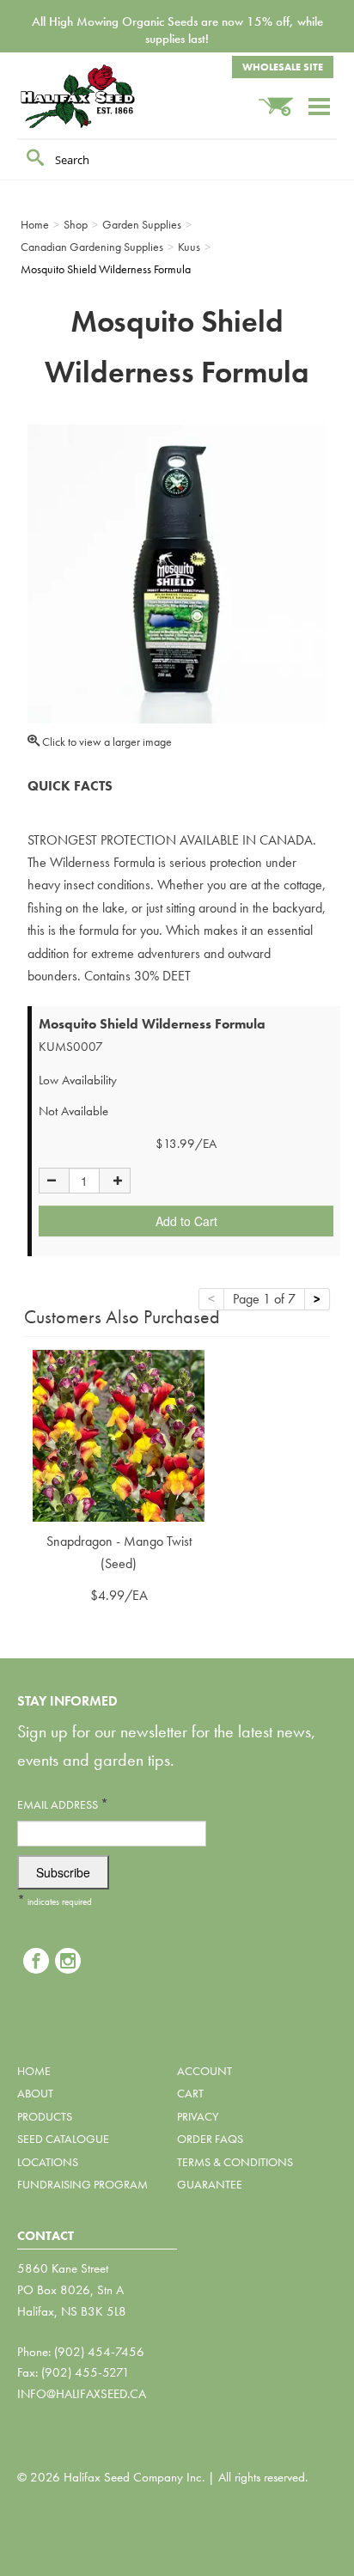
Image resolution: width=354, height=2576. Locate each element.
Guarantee (210, 2184)
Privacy (198, 2116)
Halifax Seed (103, 96)
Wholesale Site (283, 67)
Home (34, 2071)
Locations (48, 2162)
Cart (190, 2093)
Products (45, 2116)
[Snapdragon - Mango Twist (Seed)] (119, 1434)
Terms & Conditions (235, 2162)
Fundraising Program (82, 2184)
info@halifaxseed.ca (82, 2394)
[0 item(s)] (283, 98)
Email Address (63, 1804)
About (35, 2093)
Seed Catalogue (63, 2139)
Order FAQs (210, 2139)
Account (204, 2071)
